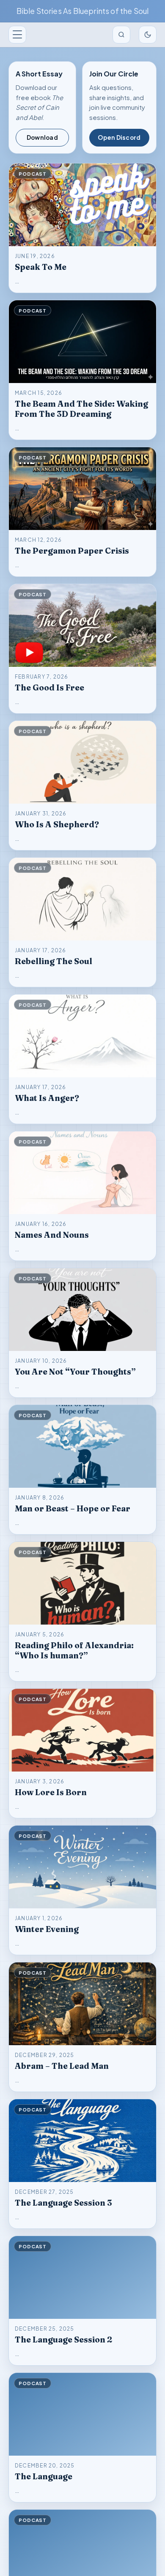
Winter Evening (47, 1929)
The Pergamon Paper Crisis (72, 551)
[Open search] (121, 35)
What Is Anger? (47, 1098)
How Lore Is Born (51, 1792)
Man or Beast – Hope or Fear (73, 1508)
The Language (44, 2476)
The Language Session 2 (63, 2340)
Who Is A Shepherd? (57, 824)
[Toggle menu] (17, 35)
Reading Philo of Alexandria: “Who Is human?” (74, 1650)
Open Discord (119, 137)
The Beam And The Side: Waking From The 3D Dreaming (81, 409)
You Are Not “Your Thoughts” (75, 1372)
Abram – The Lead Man (62, 2066)
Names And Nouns (52, 1235)
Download (42, 137)
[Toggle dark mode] (148, 35)
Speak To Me (41, 267)
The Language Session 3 (63, 2203)
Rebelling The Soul (54, 961)
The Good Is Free (49, 687)
